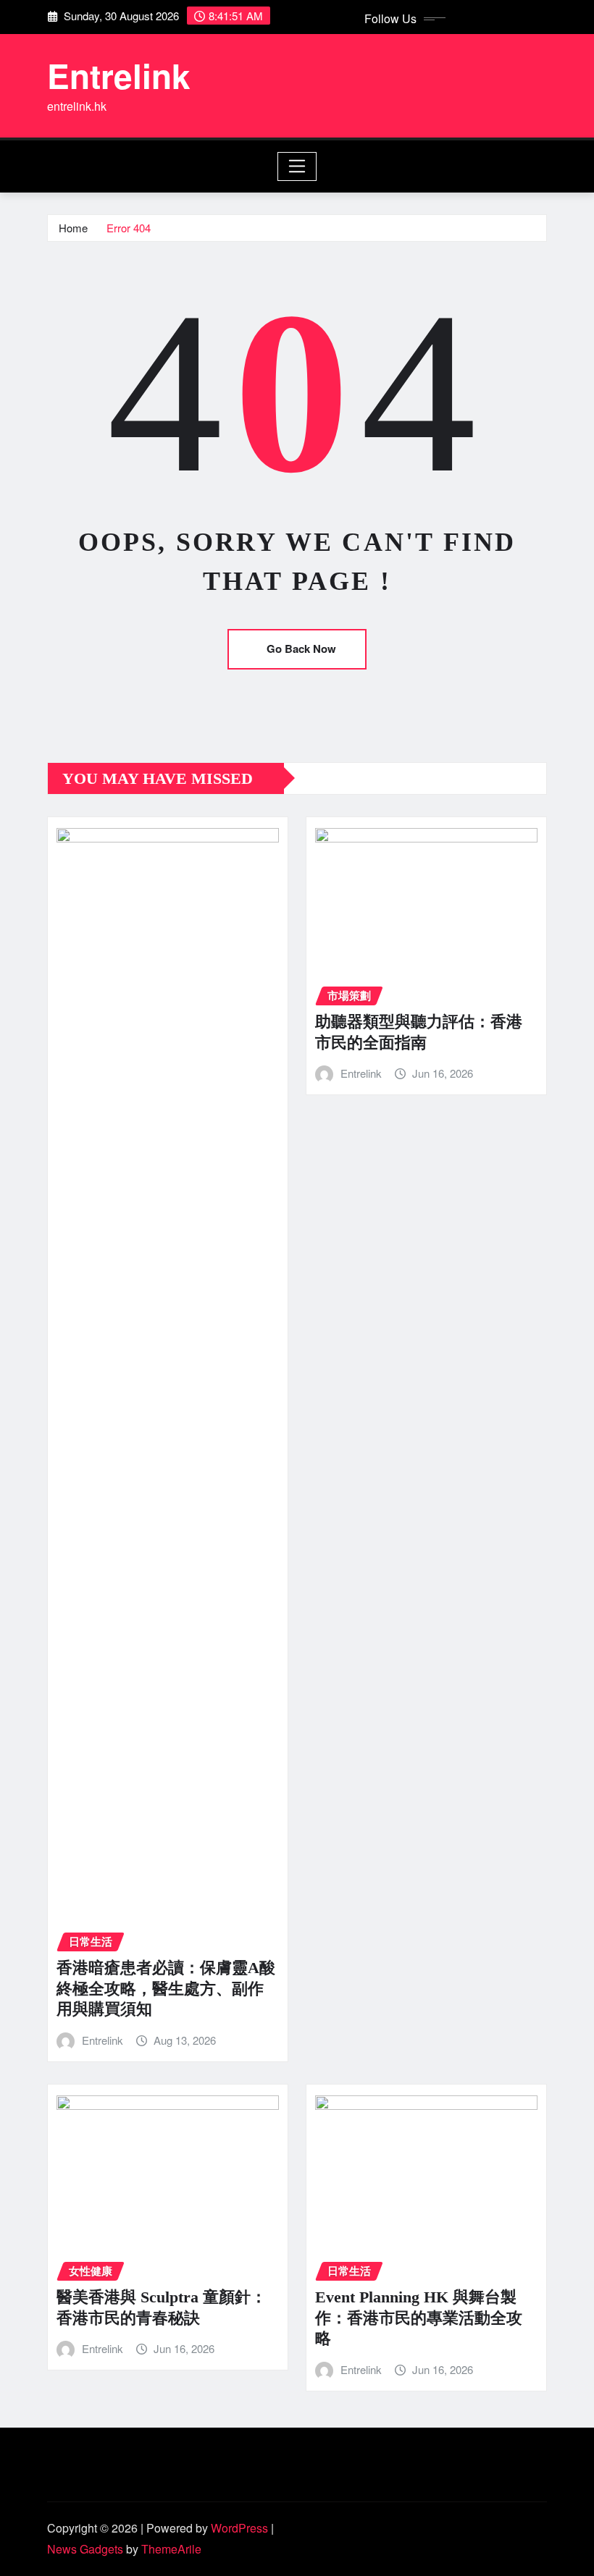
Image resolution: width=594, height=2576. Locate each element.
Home (73, 228)
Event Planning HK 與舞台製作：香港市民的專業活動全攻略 (419, 2318)
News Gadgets (85, 2549)
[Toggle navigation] (297, 166)
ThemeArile (171, 2549)
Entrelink (119, 75)
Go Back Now (301, 649)
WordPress (239, 2528)
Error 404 (129, 228)
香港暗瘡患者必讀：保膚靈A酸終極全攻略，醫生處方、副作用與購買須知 (166, 1988)
